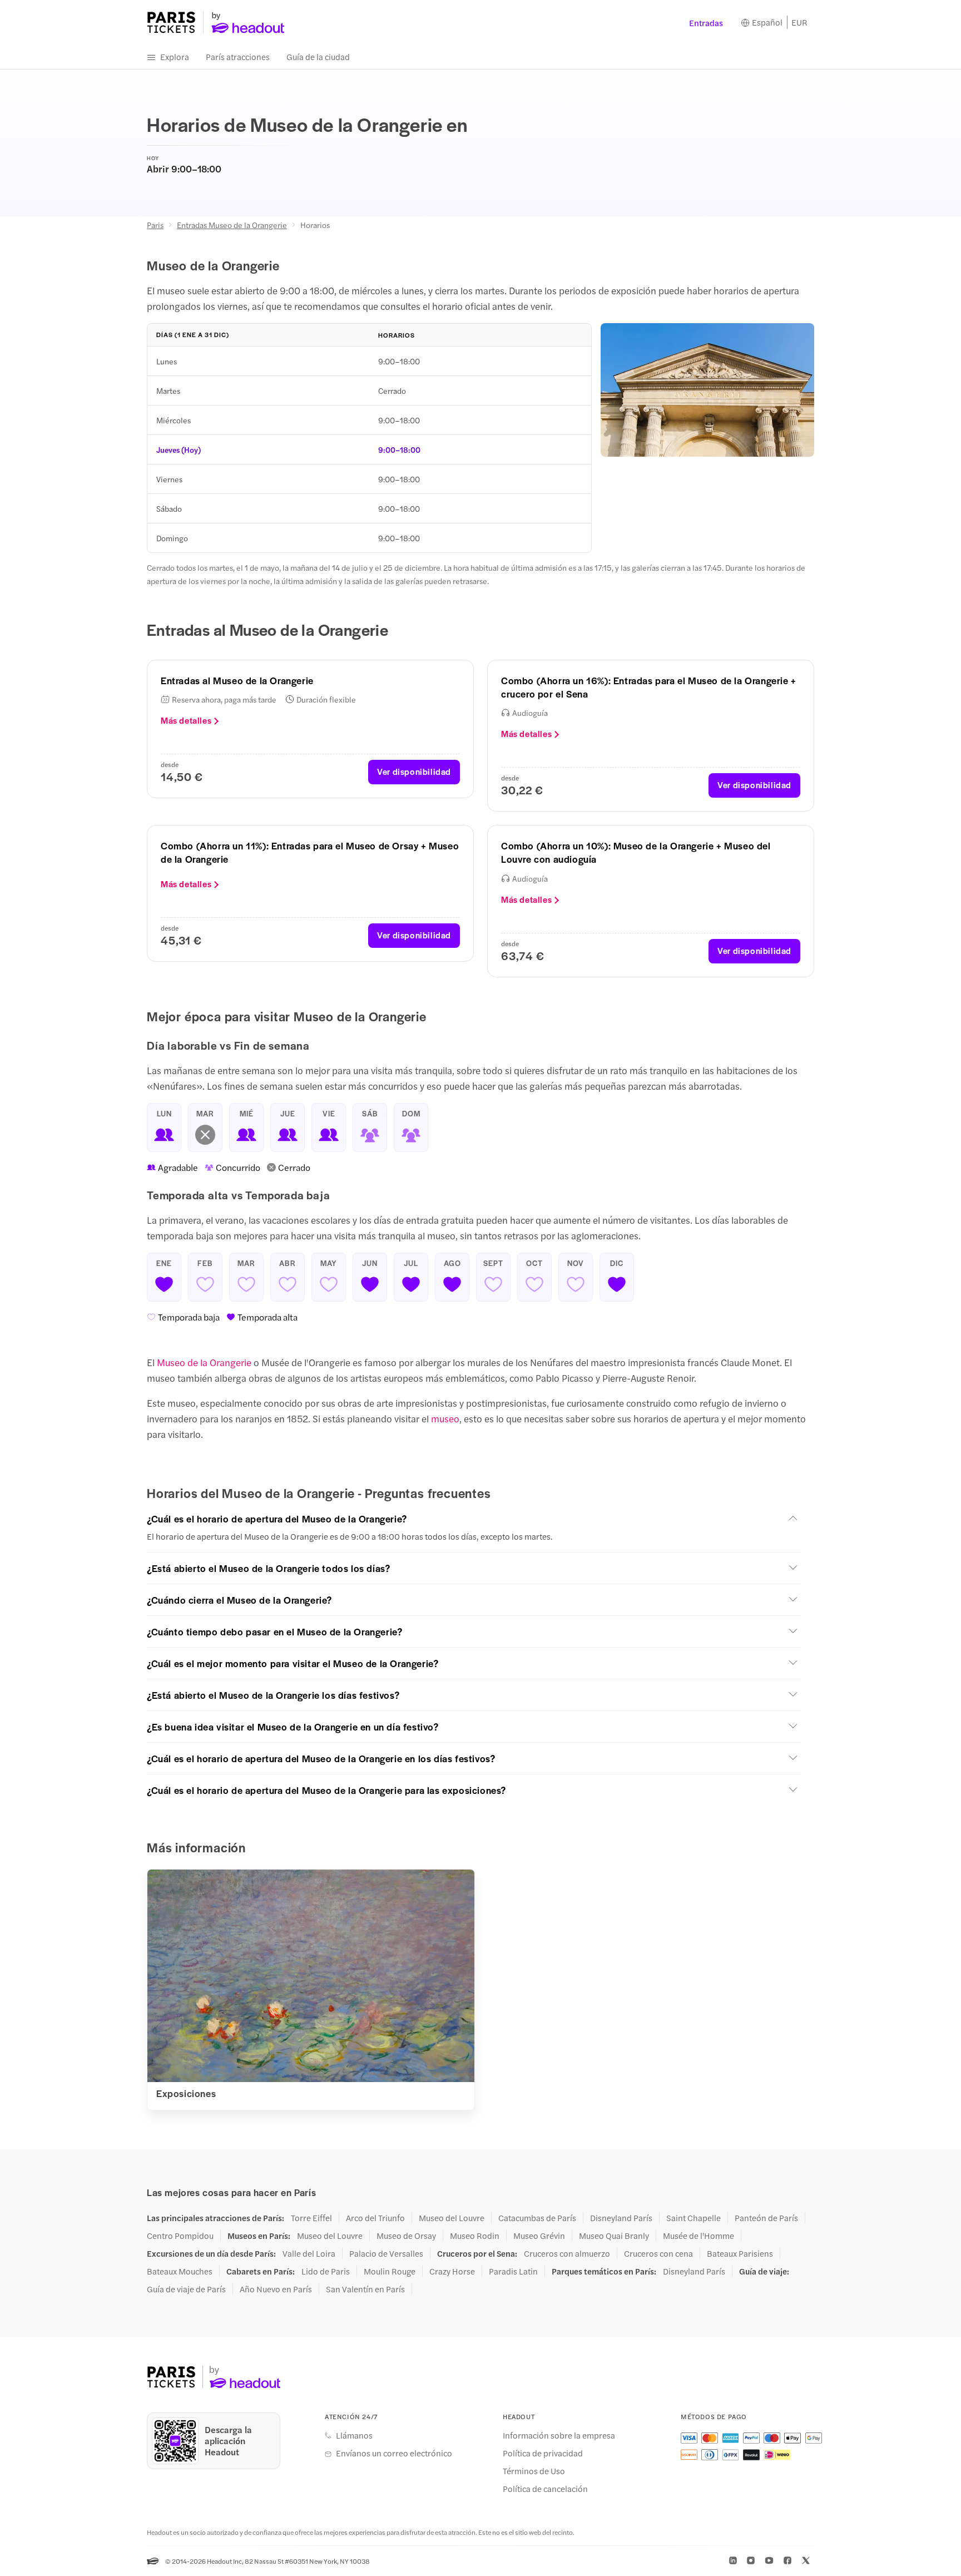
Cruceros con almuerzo (567, 2253)
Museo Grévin (539, 2236)
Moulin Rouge (390, 2271)
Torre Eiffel (311, 2218)
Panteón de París (766, 2218)
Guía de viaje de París (186, 2289)
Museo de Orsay (406, 2236)
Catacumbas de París (537, 2218)
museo (445, 1418)
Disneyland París (621, 2218)
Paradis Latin (513, 2271)
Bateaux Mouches (180, 2271)
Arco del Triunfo (375, 2218)
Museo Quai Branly (614, 2236)
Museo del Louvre (452, 2218)
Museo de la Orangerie (205, 1362)
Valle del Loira (309, 2253)
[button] (474, 1519)
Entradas (706, 23)
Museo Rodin (475, 2236)
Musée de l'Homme (699, 2236)
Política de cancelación (545, 2489)
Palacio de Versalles (386, 2253)
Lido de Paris (326, 2271)
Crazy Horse (452, 2271)
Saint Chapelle (693, 2218)
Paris (155, 225)
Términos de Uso (534, 2471)
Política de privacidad (543, 2453)
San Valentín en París (365, 2289)
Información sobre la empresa (559, 2435)
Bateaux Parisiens (740, 2253)
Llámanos (354, 2435)
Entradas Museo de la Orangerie (232, 225)
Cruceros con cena (658, 2253)
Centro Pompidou (180, 2236)
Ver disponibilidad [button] (414, 771)
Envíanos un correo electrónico (394, 2453)
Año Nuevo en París (276, 2289)
